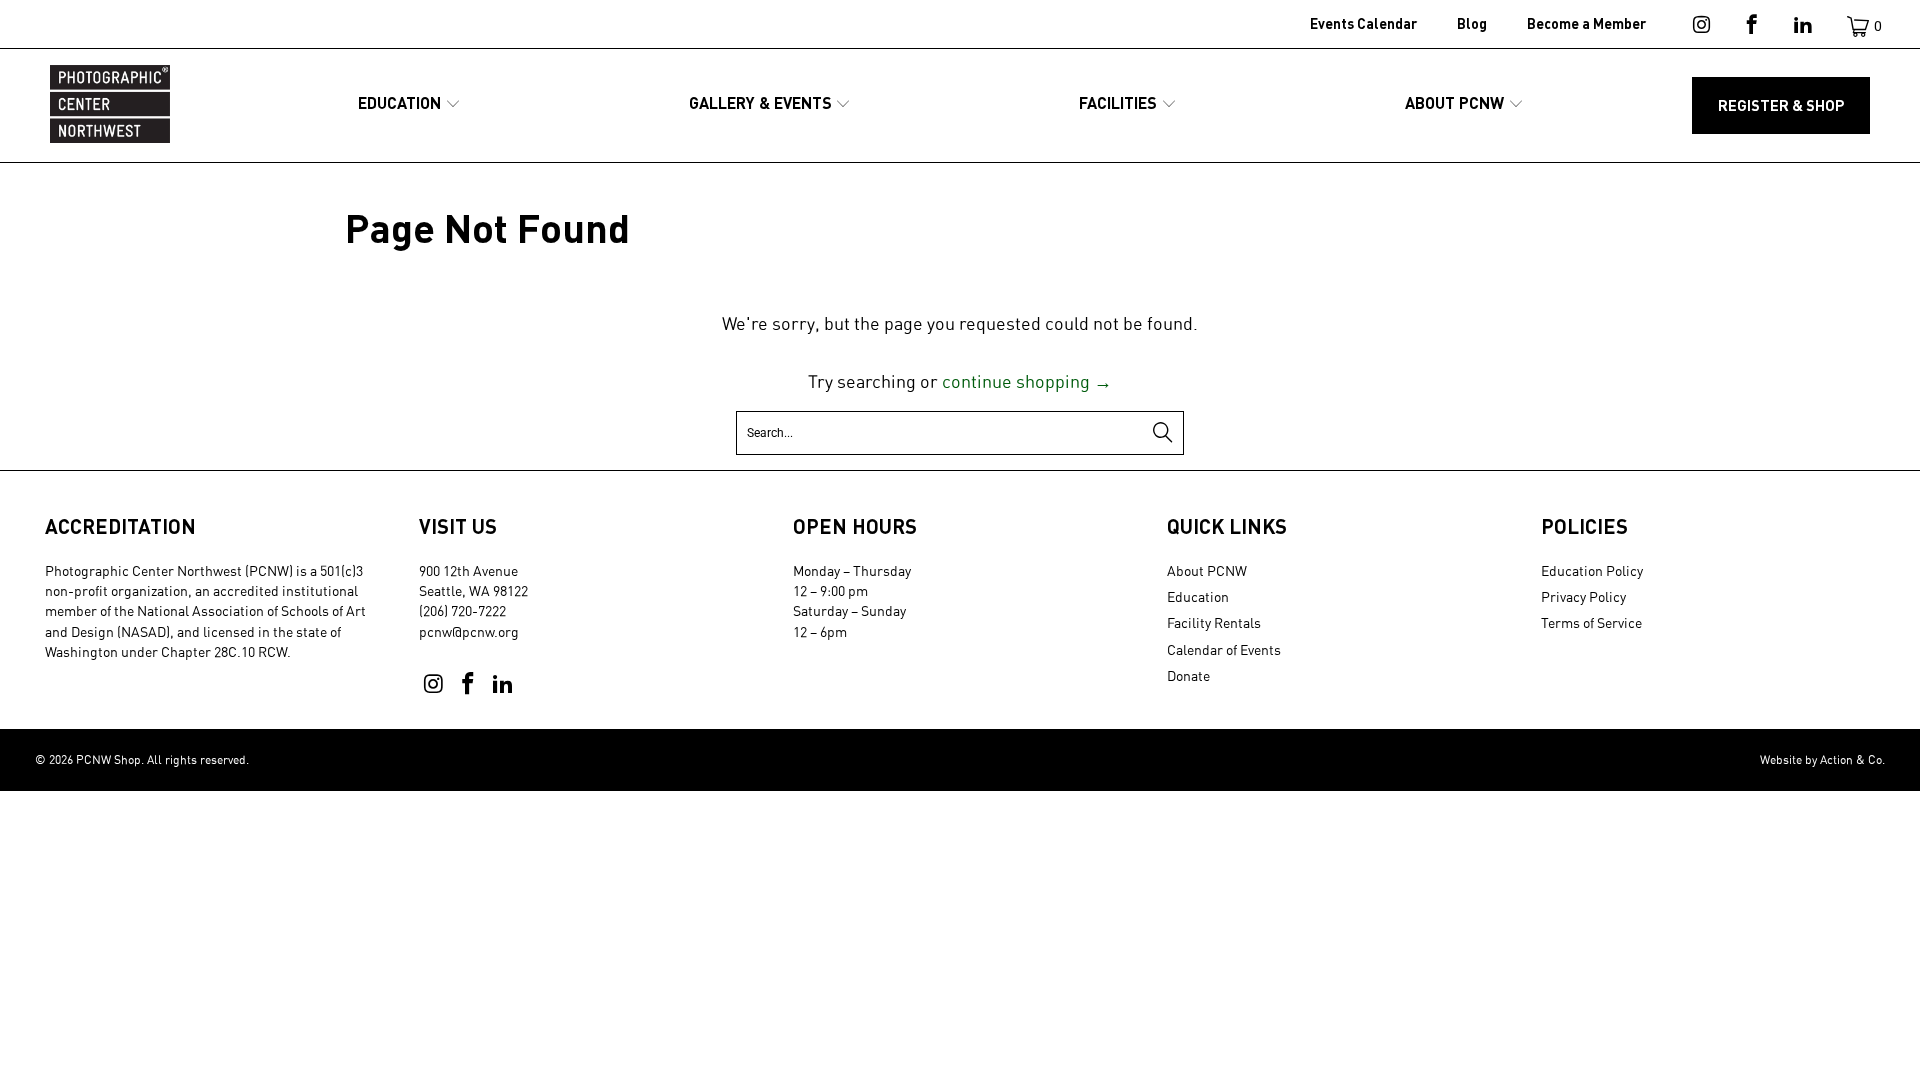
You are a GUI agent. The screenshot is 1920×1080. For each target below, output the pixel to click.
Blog (1472, 23)
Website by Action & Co (1821, 759)
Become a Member (1586, 23)
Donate (1188, 675)
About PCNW (1207, 570)
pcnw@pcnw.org (469, 631)
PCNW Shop (108, 759)
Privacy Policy (1583, 596)
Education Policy (1592, 570)
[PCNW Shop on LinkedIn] (1801, 28)
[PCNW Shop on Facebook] (1750, 28)
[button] (409, 104)
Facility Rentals (1214, 622)
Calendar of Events (1224, 649)
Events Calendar (1363, 23)
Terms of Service (1591, 622)
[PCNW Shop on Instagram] (1699, 28)
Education (1198, 596)
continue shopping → (1027, 381)
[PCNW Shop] (110, 105)
